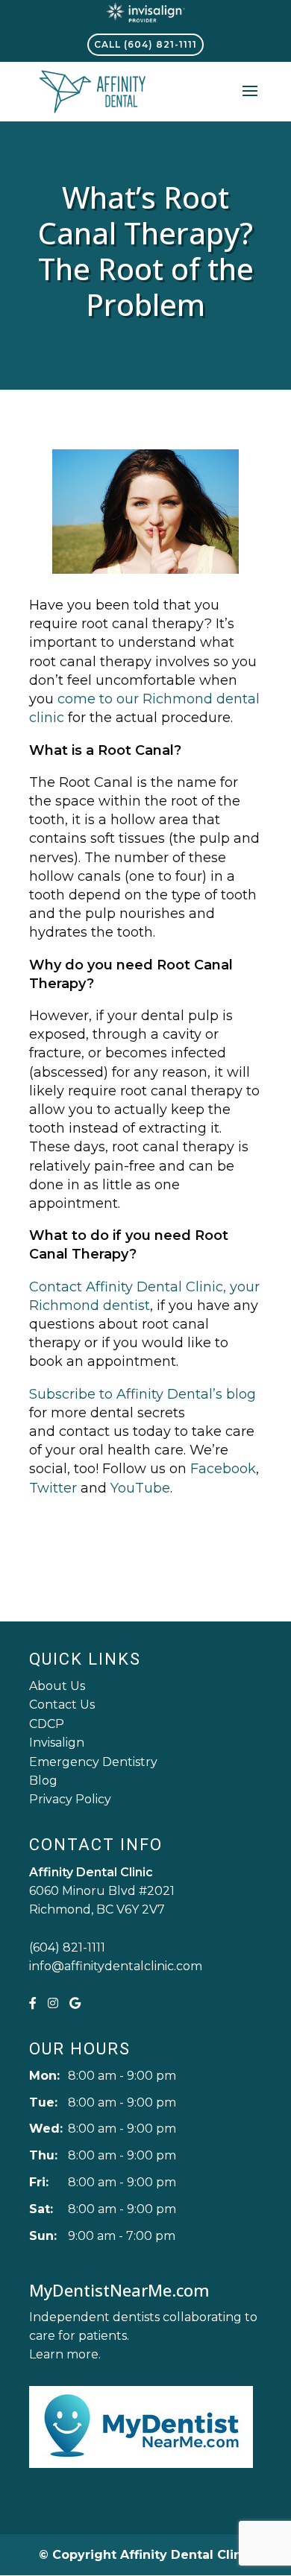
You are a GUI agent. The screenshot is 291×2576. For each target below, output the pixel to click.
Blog (43, 1781)
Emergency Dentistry (93, 1762)
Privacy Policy (70, 1799)
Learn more (64, 2354)
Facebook (223, 1469)
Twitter (53, 1488)
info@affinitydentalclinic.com (116, 1966)
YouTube (140, 1488)
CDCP (47, 1724)
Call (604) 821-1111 (145, 44)
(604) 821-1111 (67, 1947)
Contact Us (62, 1705)
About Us (57, 1686)
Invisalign (57, 1743)
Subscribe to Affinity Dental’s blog (143, 1394)
